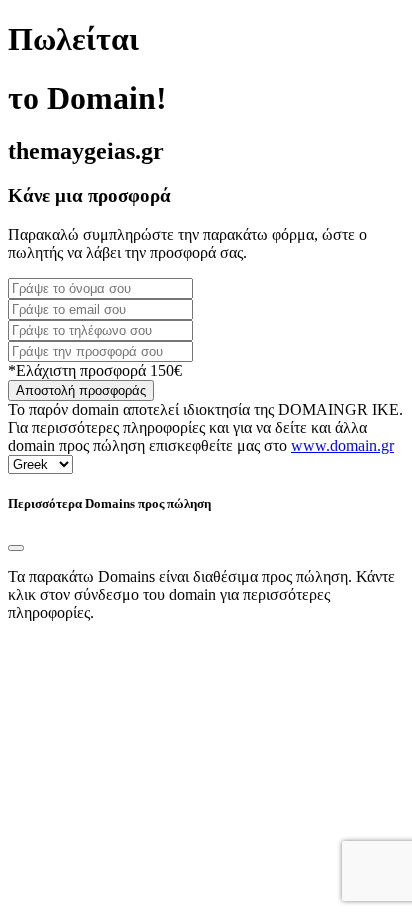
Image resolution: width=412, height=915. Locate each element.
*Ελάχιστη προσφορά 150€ (95, 370)
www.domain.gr (342, 445)
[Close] (16, 548)
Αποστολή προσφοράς (81, 390)
